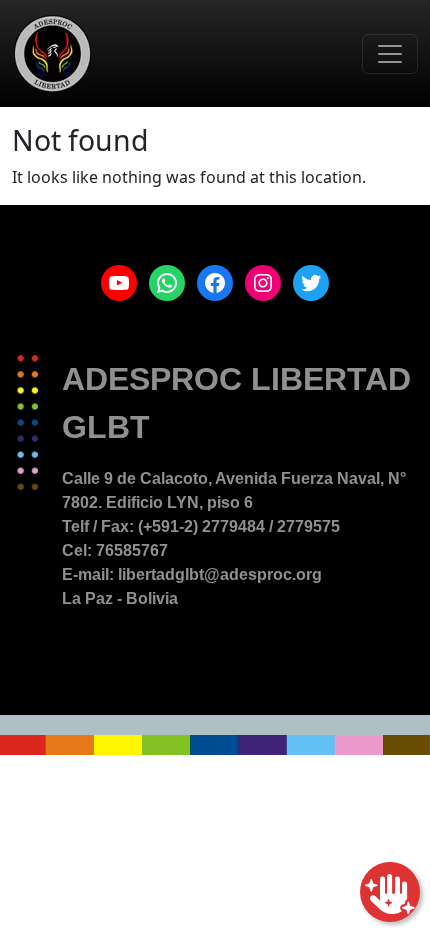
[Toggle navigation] (390, 54)
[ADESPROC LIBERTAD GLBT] (52, 53)
